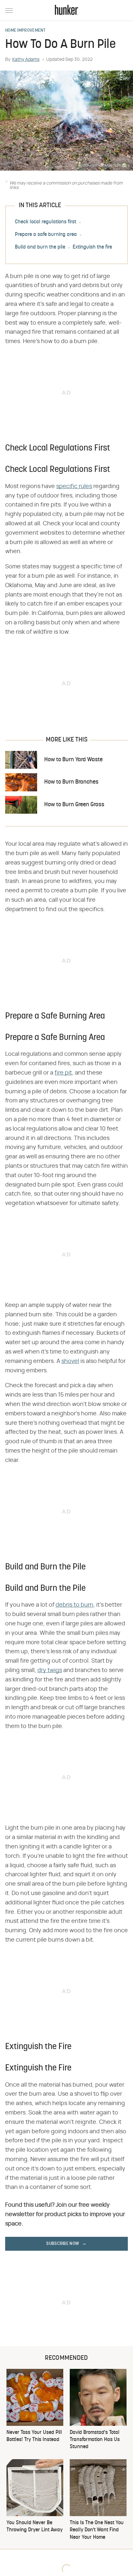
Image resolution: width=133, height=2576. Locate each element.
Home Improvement (26, 31)
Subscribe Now (63, 2244)
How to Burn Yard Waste (73, 760)
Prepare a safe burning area (46, 235)
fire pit (63, 1073)
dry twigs (50, 1670)
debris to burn (74, 1605)
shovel (70, 1361)
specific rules (74, 486)
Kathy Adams (26, 60)
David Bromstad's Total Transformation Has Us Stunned (95, 2440)
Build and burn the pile (40, 247)
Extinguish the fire (92, 247)
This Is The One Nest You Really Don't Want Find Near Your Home (97, 2530)
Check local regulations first (46, 222)
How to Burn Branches (71, 782)
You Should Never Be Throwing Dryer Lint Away (35, 2526)
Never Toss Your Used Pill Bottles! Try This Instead (34, 2436)
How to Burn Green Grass (74, 805)
